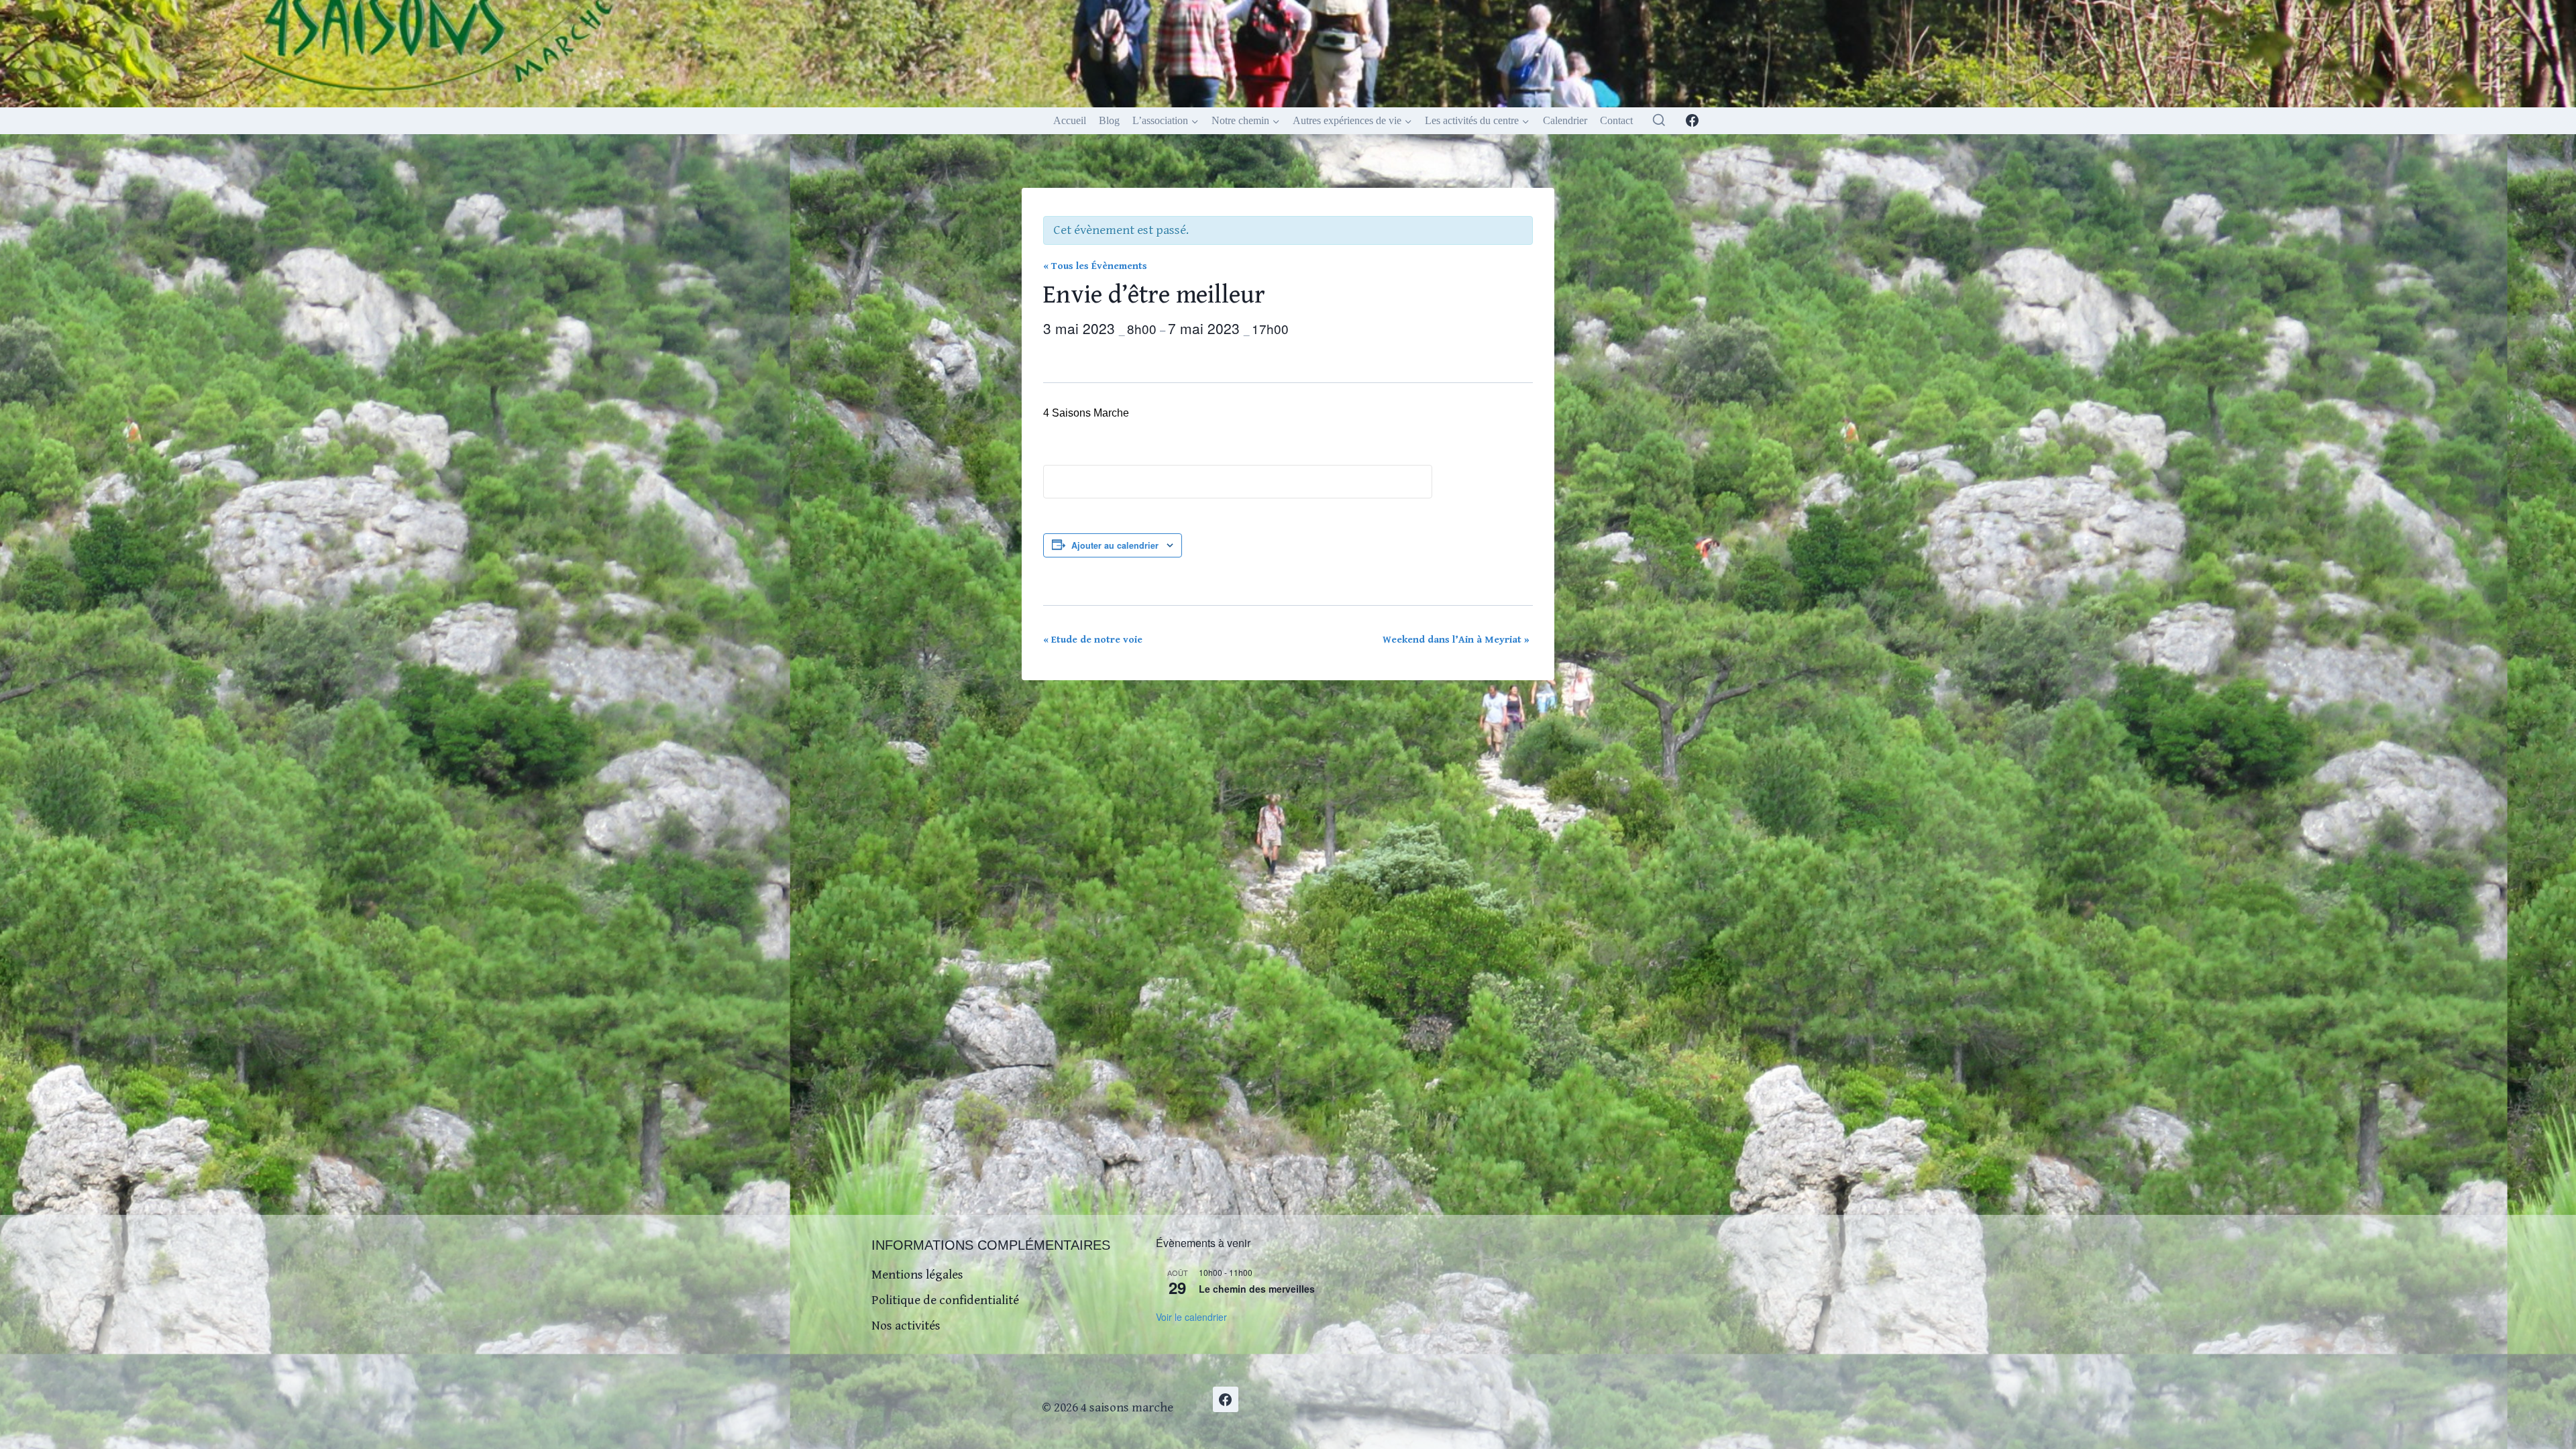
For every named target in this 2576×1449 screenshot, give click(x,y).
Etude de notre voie (1093, 640)
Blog (1109, 120)
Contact (1616, 120)
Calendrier (1565, 120)
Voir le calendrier (1191, 1317)
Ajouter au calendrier (1115, 545)
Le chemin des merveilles (1257, 1289)
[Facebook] (1692, 121)
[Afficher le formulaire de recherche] (1659, 121)
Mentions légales (917, 1275)
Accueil (1070, 120)
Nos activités (906, 1326)
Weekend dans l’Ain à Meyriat (1456, 640)
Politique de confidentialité (945, 1300)
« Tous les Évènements (1095, 266)
